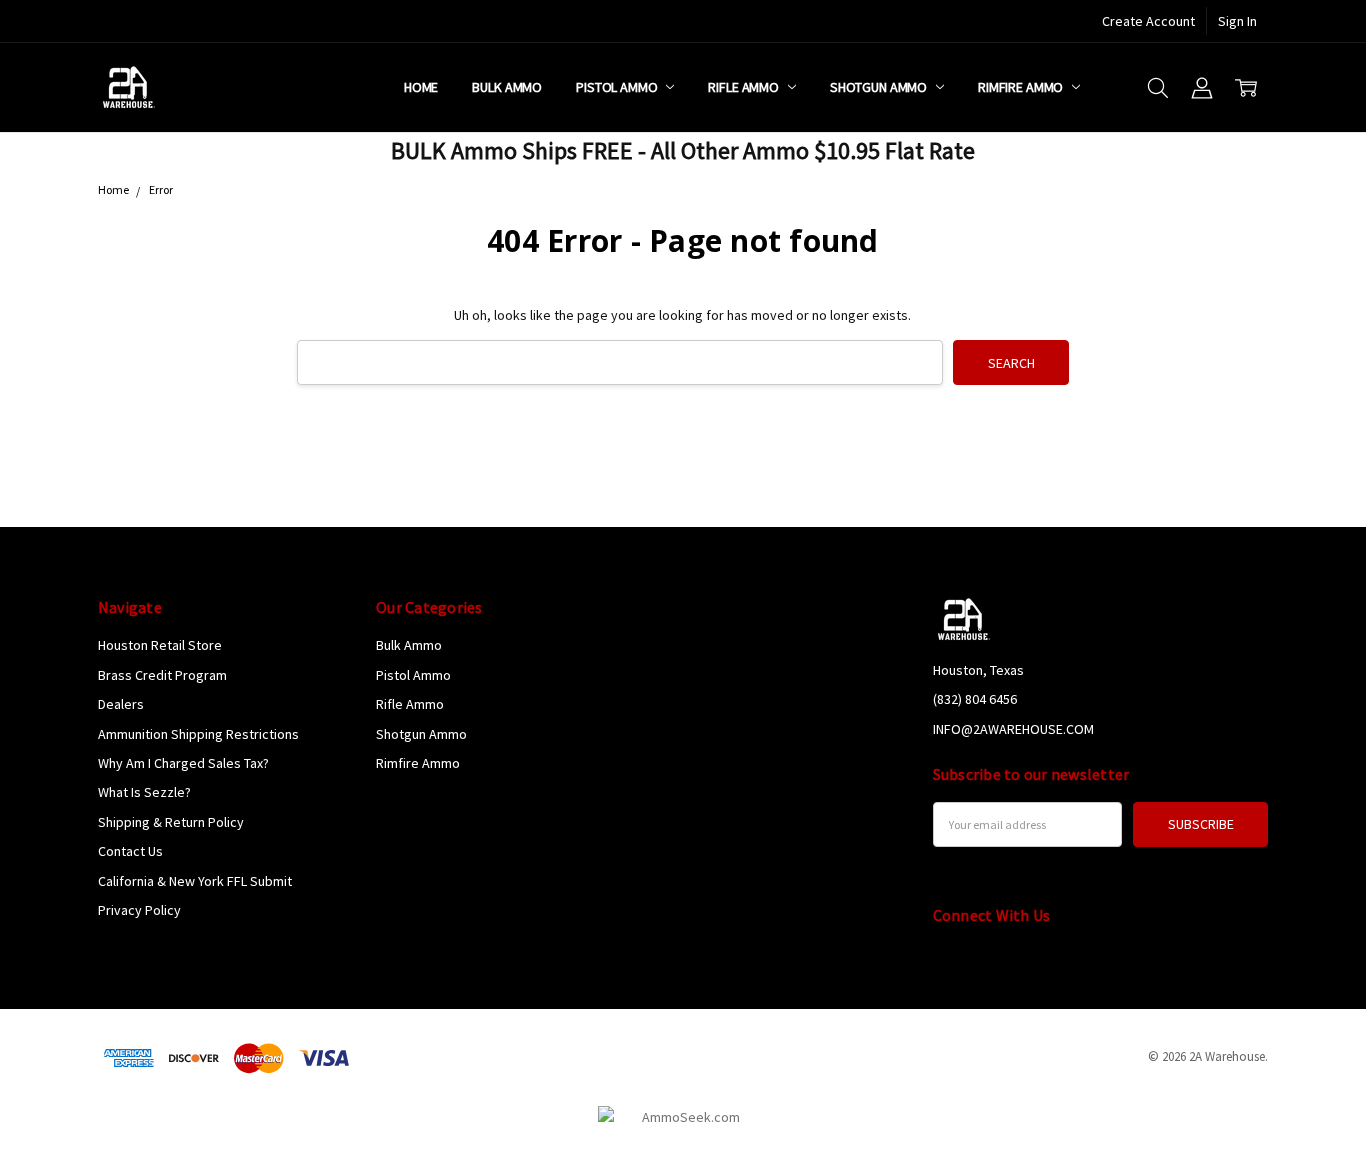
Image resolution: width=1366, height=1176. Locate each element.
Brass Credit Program (162, 675)
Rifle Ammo (744, 87)
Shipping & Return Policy (171, 822)
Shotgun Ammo (880, 87)
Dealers (121, 704)
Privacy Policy (139, 910)
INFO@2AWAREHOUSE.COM (1013, 729)
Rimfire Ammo (1022, 87)
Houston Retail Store (160, 645)
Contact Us (130, 851)
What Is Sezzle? (144, 792)
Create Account (1148, 21)
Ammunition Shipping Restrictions (198, 734)
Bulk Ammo (507, 87)
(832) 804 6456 (975, 699)
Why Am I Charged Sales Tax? (183, 763)
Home (421, 87)
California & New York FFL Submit (195, 881)
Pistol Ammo (618, 87)
